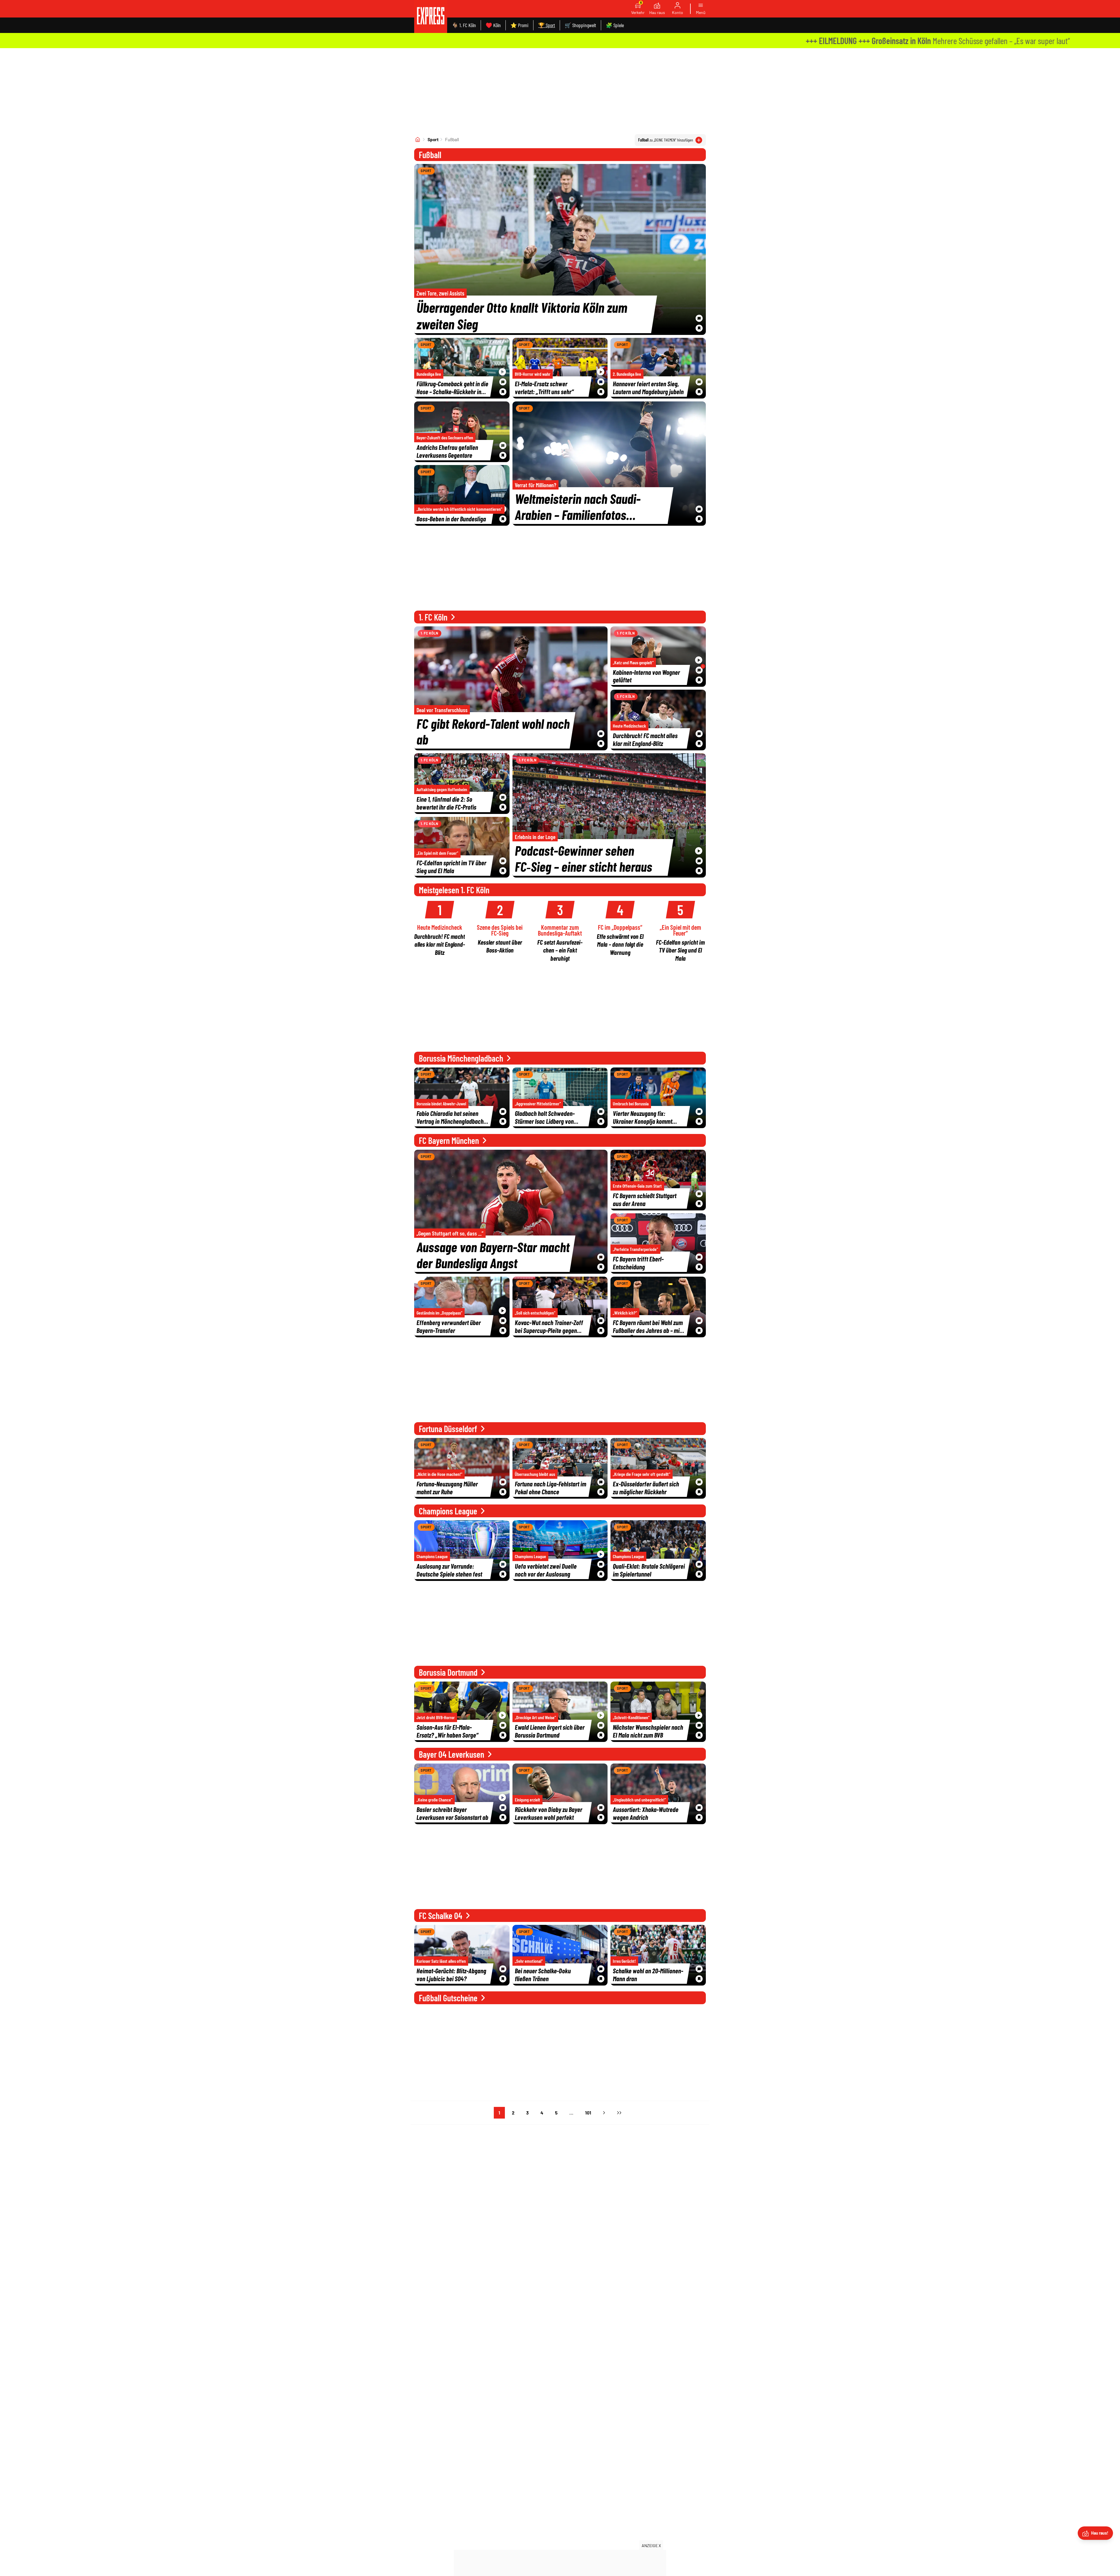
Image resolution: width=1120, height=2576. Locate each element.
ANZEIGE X (651, 2546)
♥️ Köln (493, 25)
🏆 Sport (547, 25)
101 (588, 2113)
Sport (433, 139)
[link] (431, 16)
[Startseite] (418, 139)
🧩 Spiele (615, 25)
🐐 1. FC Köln (464, 25)
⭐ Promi (519, 25)
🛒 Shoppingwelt (580, 25)
